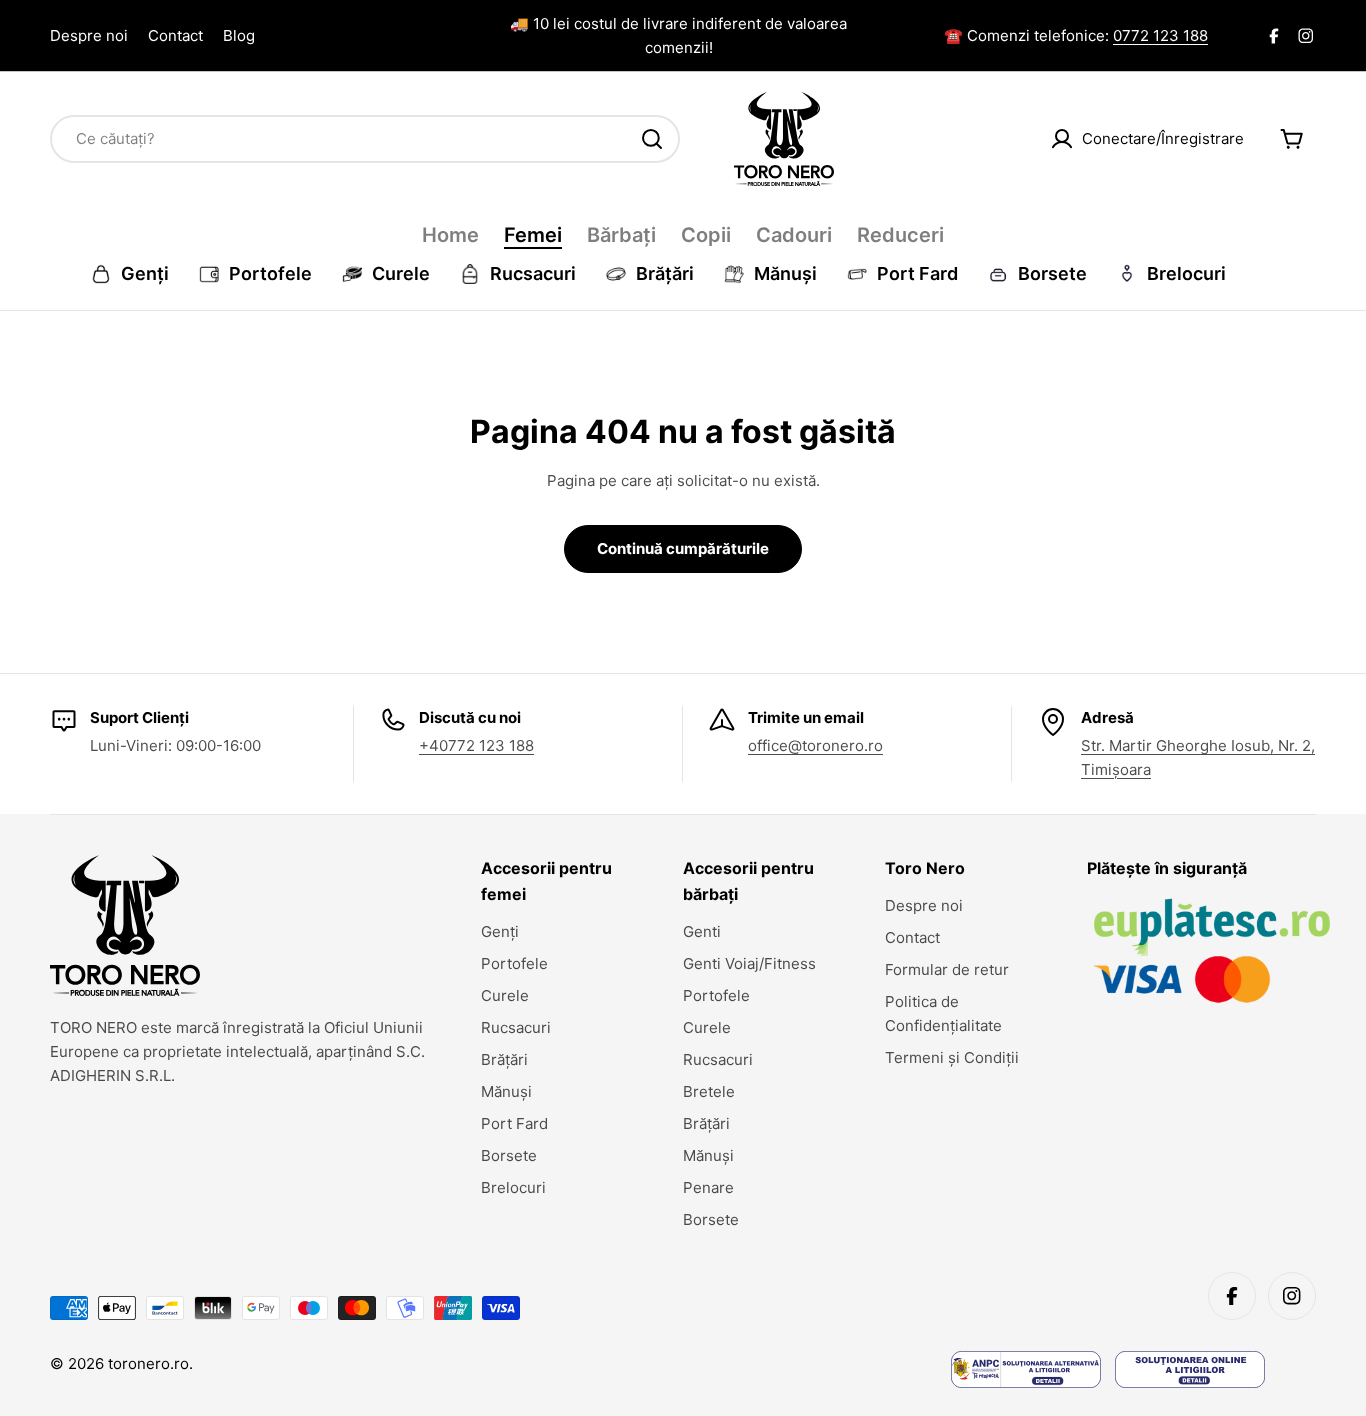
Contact (175, 35)
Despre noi (89, 35)
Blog (239, 35)
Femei (533, 235)
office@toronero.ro (815, 745)
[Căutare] (652, 139)
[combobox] (365, 139)
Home (450, 235)
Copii (706, 235)
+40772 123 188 (476, 745)
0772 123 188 (1160, 35)
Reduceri (900, 235)
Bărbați (621, 235)
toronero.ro (148, 1363)
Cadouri (794, 235)
